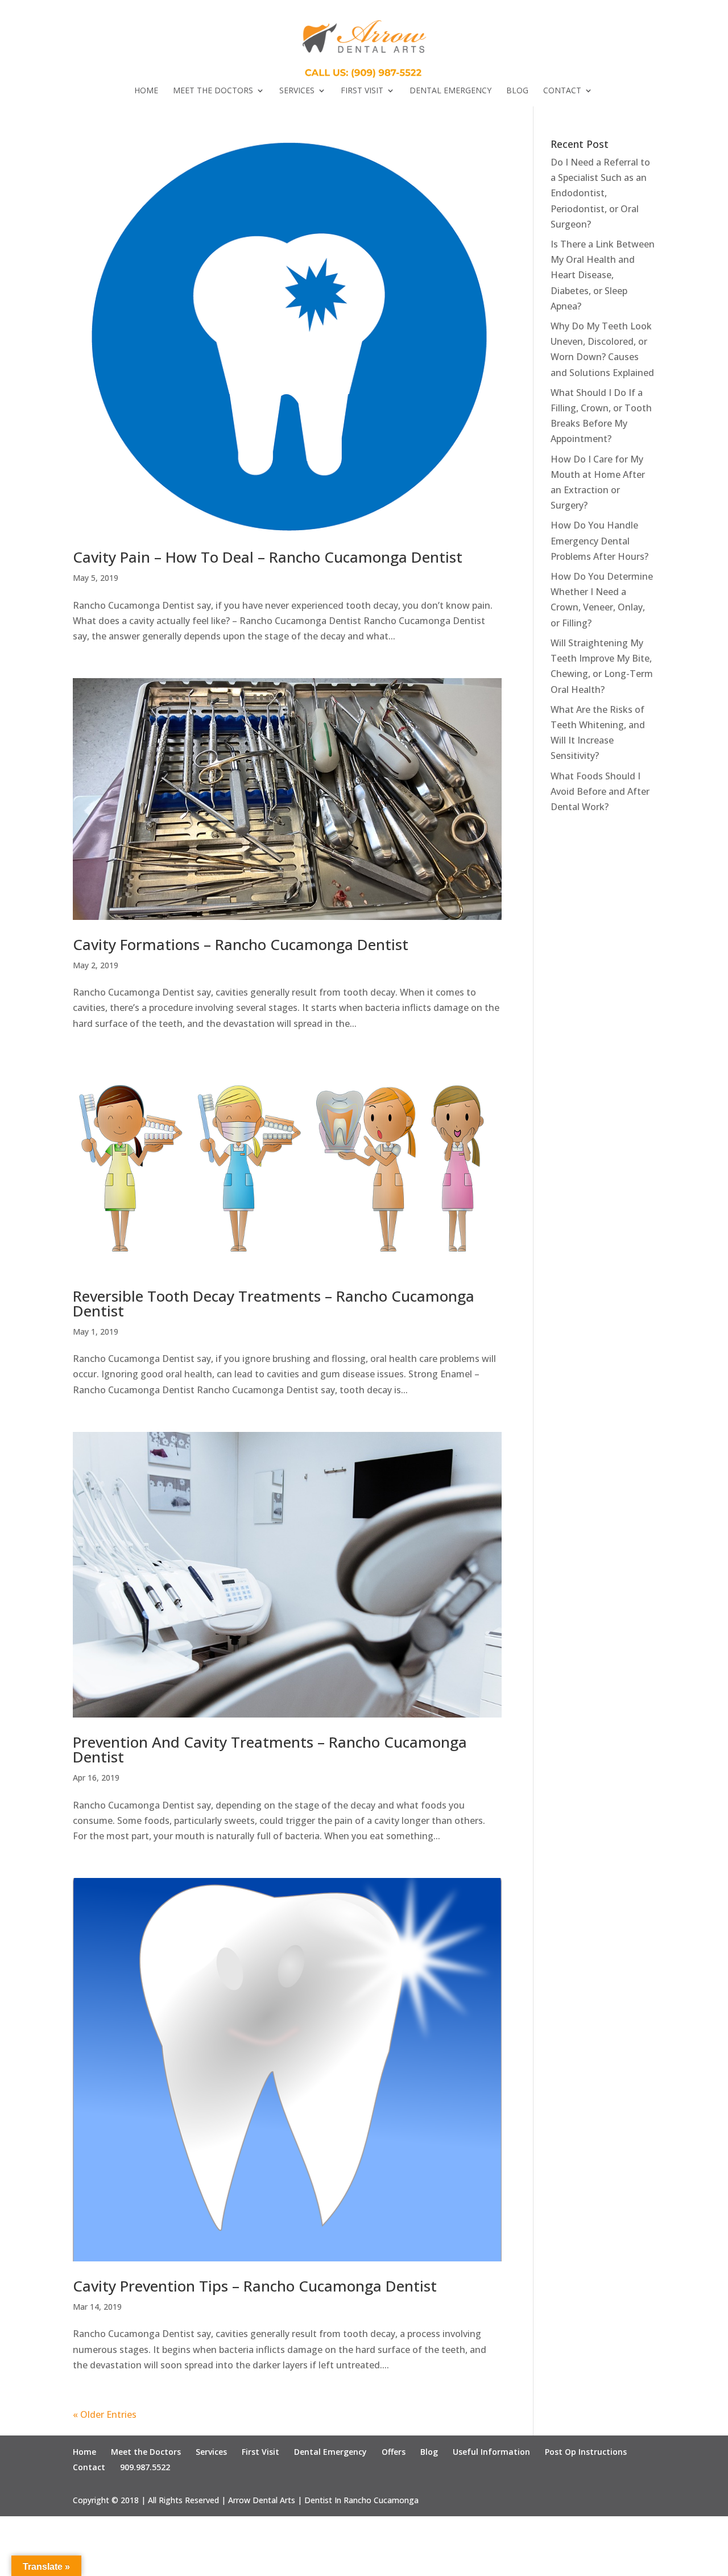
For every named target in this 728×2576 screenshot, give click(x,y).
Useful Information (491, 2452)
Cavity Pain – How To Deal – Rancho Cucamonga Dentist (268, 557)
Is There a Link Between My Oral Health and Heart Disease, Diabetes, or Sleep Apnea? (603, 275)
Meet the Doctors (213, 91)
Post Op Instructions (586, 2452)
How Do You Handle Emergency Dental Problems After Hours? (599, 540)
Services (297, 91)
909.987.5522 (145, 2467)
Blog (517, 91)
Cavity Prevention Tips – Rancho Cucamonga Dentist (255, 2286)
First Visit (362, 91)
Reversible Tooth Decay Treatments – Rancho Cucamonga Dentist (274, 1303)
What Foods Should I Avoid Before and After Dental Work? (600, 791)
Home (146, 91)
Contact (562, 91)
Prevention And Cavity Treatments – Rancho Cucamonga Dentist (270, 1749)
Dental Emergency (450, 91)
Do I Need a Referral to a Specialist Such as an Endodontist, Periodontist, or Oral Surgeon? (600, 193)
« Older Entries (105, 2414)
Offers (394, 2452)
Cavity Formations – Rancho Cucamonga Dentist (241, 944)
